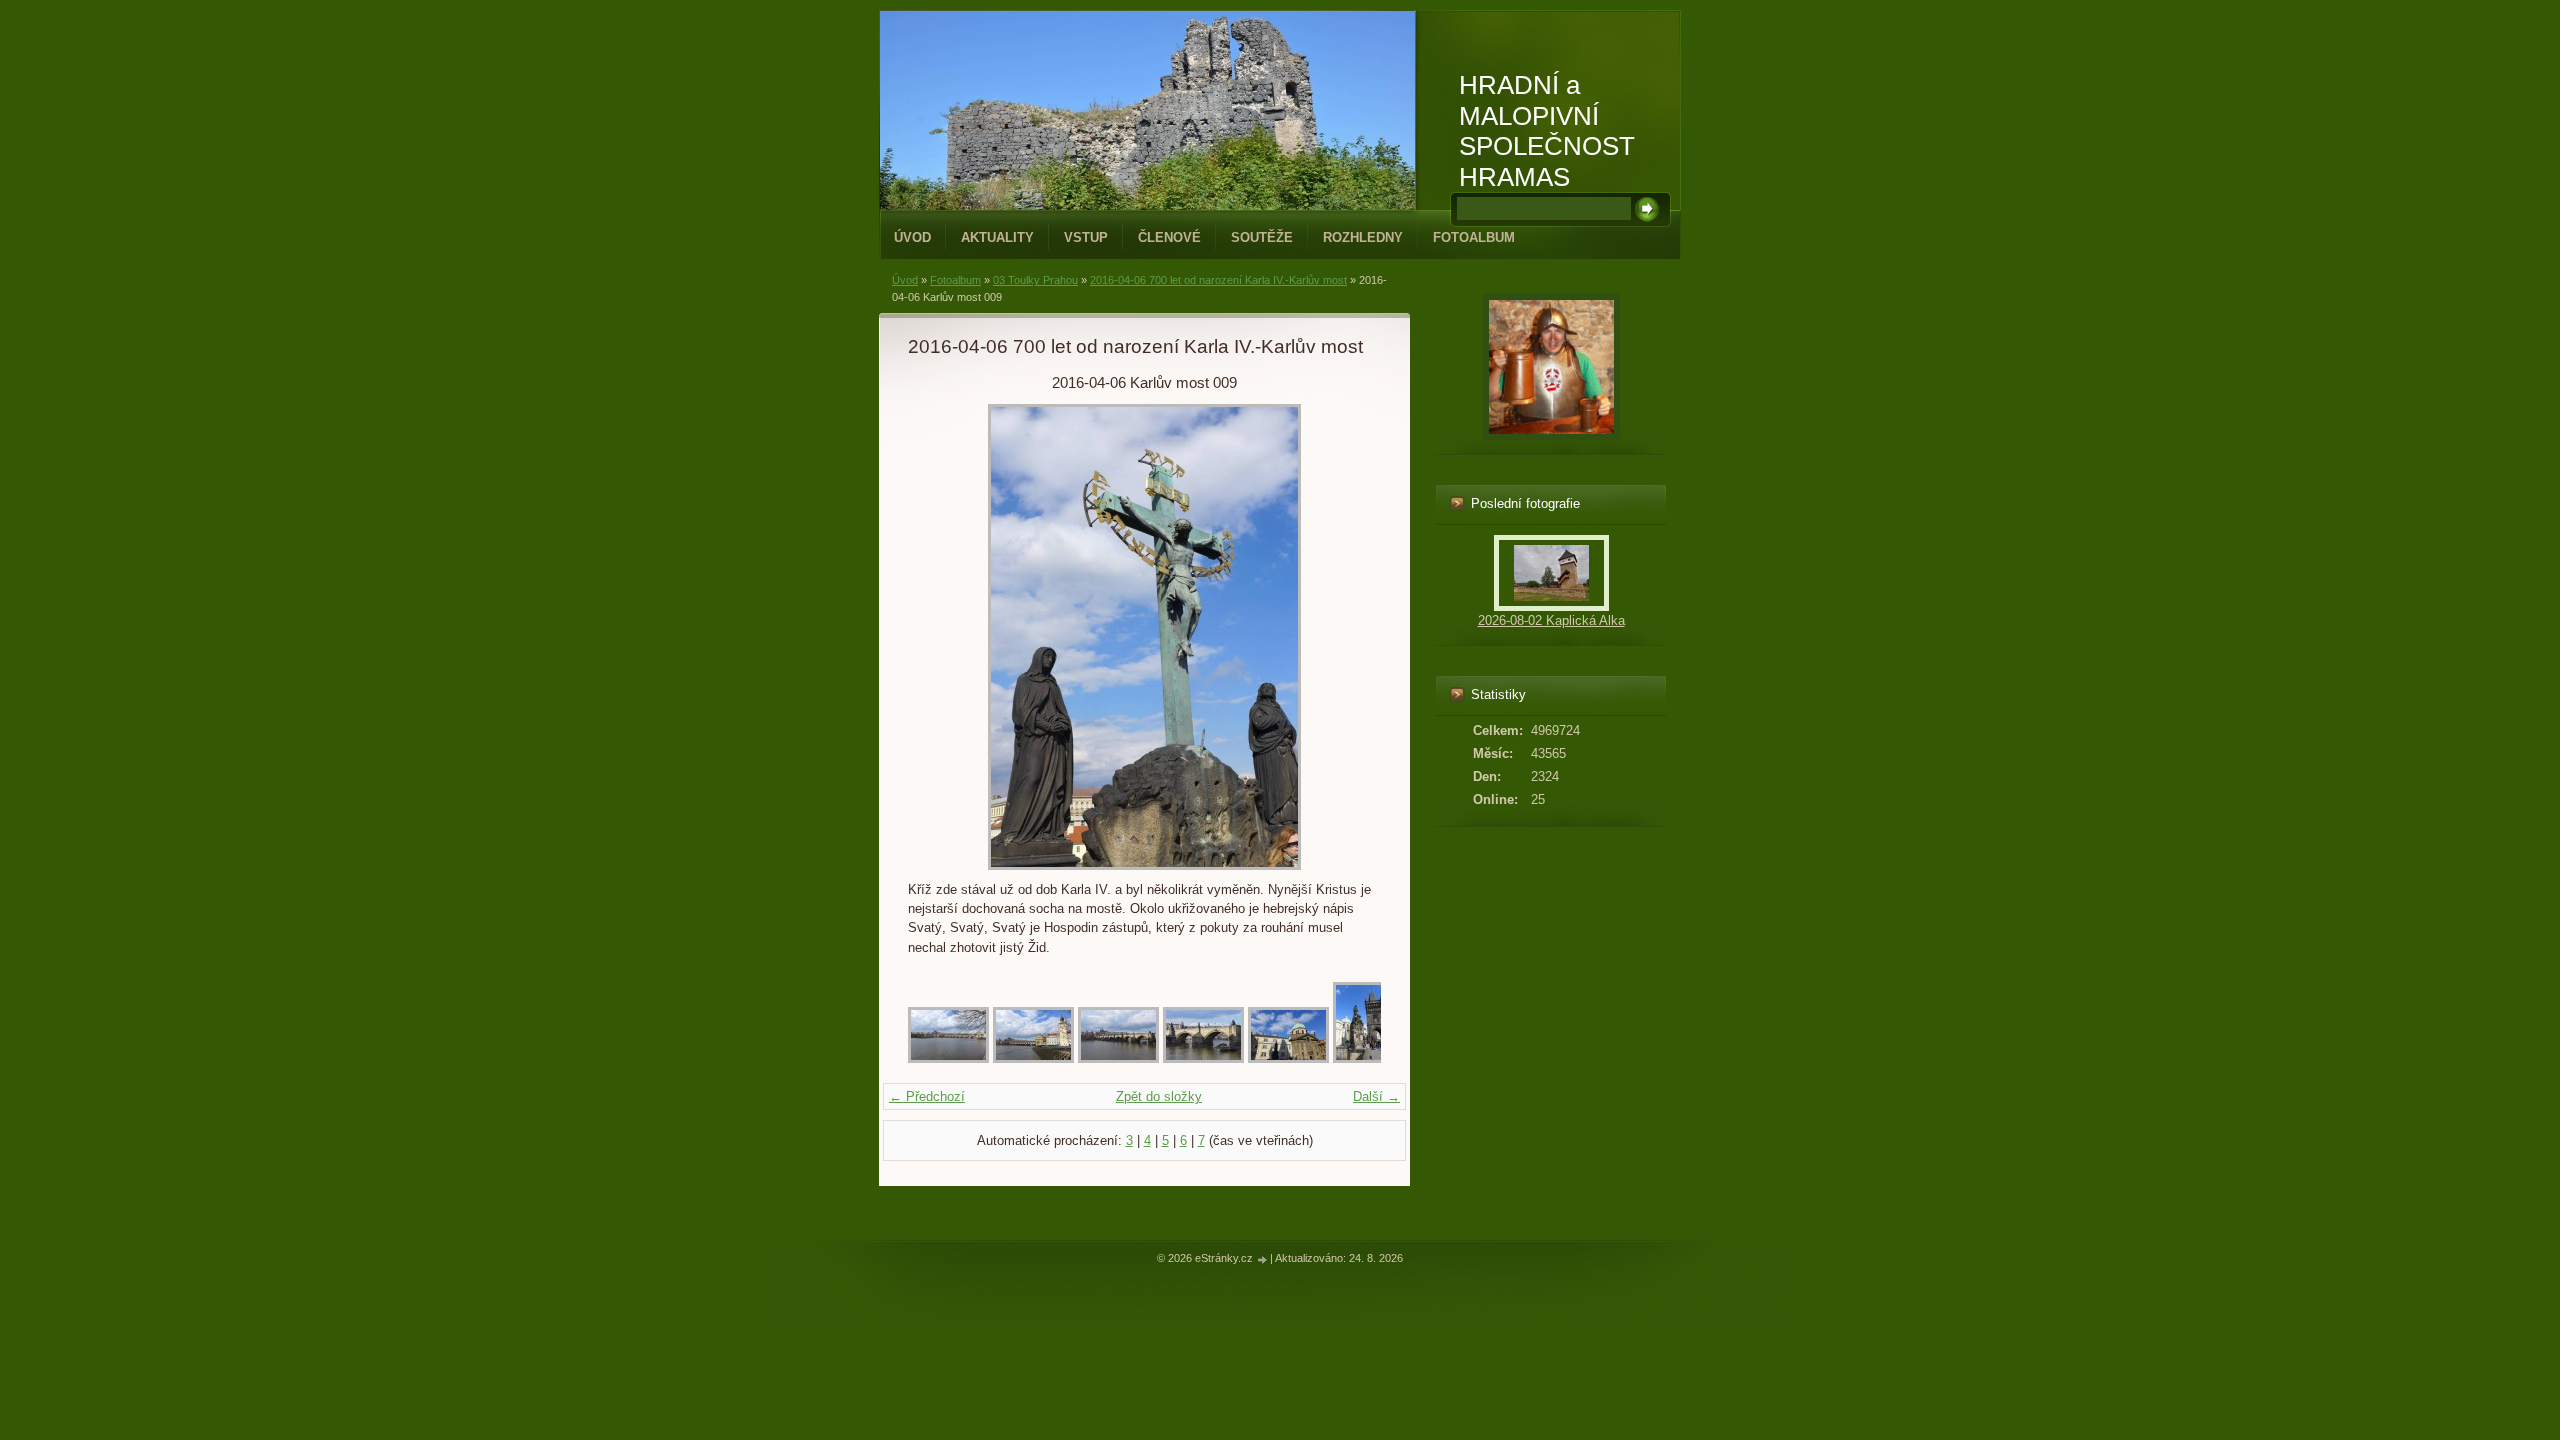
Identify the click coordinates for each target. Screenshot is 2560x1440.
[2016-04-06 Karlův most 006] (1361, 1058)
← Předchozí (927, 1096)
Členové (1169, 237)
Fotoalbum (1474, 237)
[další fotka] (1348, 637)
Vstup (1086, 237)
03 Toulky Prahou (1035, 280)
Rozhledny (1363, 237)
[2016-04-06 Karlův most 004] (1203, 1058)
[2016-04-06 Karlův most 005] (1288, 1058)
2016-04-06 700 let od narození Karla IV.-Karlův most (1218, 280)
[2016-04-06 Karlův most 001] (948, 1058)
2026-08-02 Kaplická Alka (1551, 620)
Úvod (912, 237)
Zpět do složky (1159, 1096)
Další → (1376, 1096)
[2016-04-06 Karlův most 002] (1033, 1058)
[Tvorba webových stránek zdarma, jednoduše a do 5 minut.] (1263, 1259)
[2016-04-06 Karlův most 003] (1118, 1058)
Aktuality (997, 237)
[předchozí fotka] (940, 637)
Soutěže (1262, 237)
